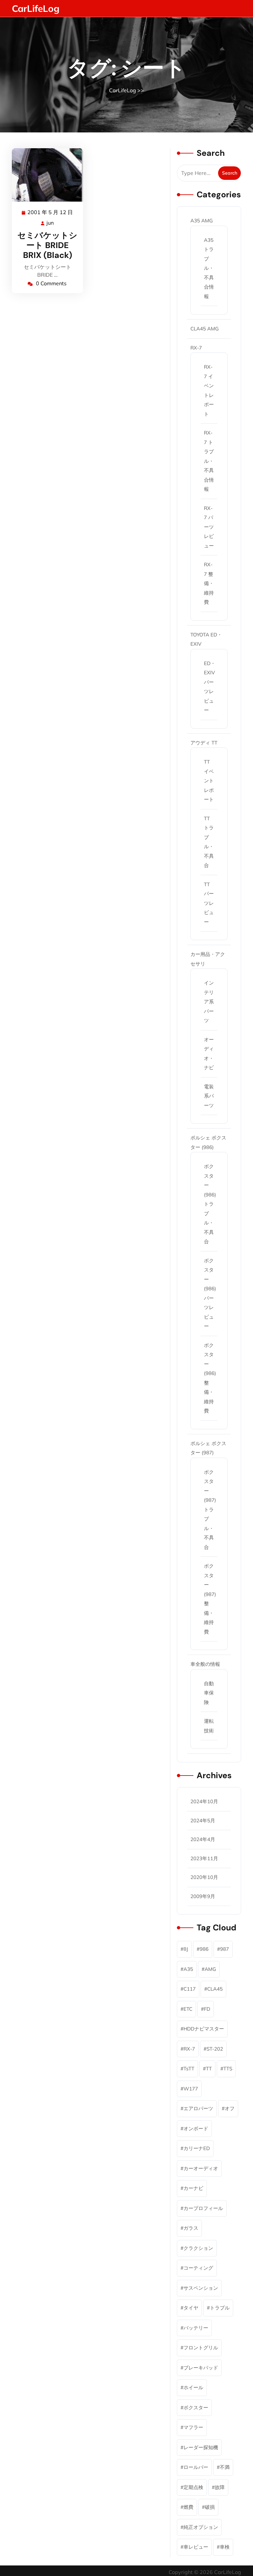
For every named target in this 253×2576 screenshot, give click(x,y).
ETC (188, 2009)
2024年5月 (203, 1820)
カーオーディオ (201, 2168)
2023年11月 (204, 1858)
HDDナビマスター (204, 2029)
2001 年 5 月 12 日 (50, 213)
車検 (225, 2547)
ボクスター (196, 2408)
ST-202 (215, 2049)
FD (207, 2009)
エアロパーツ (198, 2108)
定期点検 (193, 2487)
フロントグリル (201, 2348)
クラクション (198, 2248)
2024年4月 (203, 1839)
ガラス (191, 2228)
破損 (210, 2507)
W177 (191, 2089)
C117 (190, 1989)
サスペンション (201, 2288)
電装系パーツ (209, 1096)
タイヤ (191, 2308)
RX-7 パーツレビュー (209, 527)
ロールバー (196, 2467)
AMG (210, 1969)
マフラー (193, 2427)
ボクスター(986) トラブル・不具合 (210, 1204)
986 (204, 1949)
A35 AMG (202, 221)
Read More (45, 175)
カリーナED (197, 2148)
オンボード (196, 2128)
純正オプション (201, 2527)
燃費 (188, 2507)
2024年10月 (204, 1801)
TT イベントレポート (209, 781)
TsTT (189, 2069)
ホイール (193, 2387)
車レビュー (196, 2547)
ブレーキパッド (201, 2368)
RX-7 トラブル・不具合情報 (209, 461)
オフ (230, 2108)
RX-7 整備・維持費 (209, 583)
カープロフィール (203, 2208)
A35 (188, 1969)
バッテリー (196, 2328)
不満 (225, 2467)
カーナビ (193, 2188)
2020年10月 (204, 1877)
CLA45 (215, 1989)
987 (225, 1949)
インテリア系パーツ (209, 1002)
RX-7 (196, 348)
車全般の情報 (205, 1664)
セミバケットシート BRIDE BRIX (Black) (47, 245)
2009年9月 (203, 1896)
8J (186, 1949)
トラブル (220, 2308)
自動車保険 (209, 1693)
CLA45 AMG (205, 329)
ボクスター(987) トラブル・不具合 (210, 1510)
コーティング (198, 2268)
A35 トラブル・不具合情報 (209, 268)
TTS (228, 2069)
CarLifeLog (36, 8)
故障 (220, 2487)
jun (50, 223)
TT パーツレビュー (209, 903)
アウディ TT (204, 743)
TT (209, 2069)
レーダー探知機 (201, 2447)
